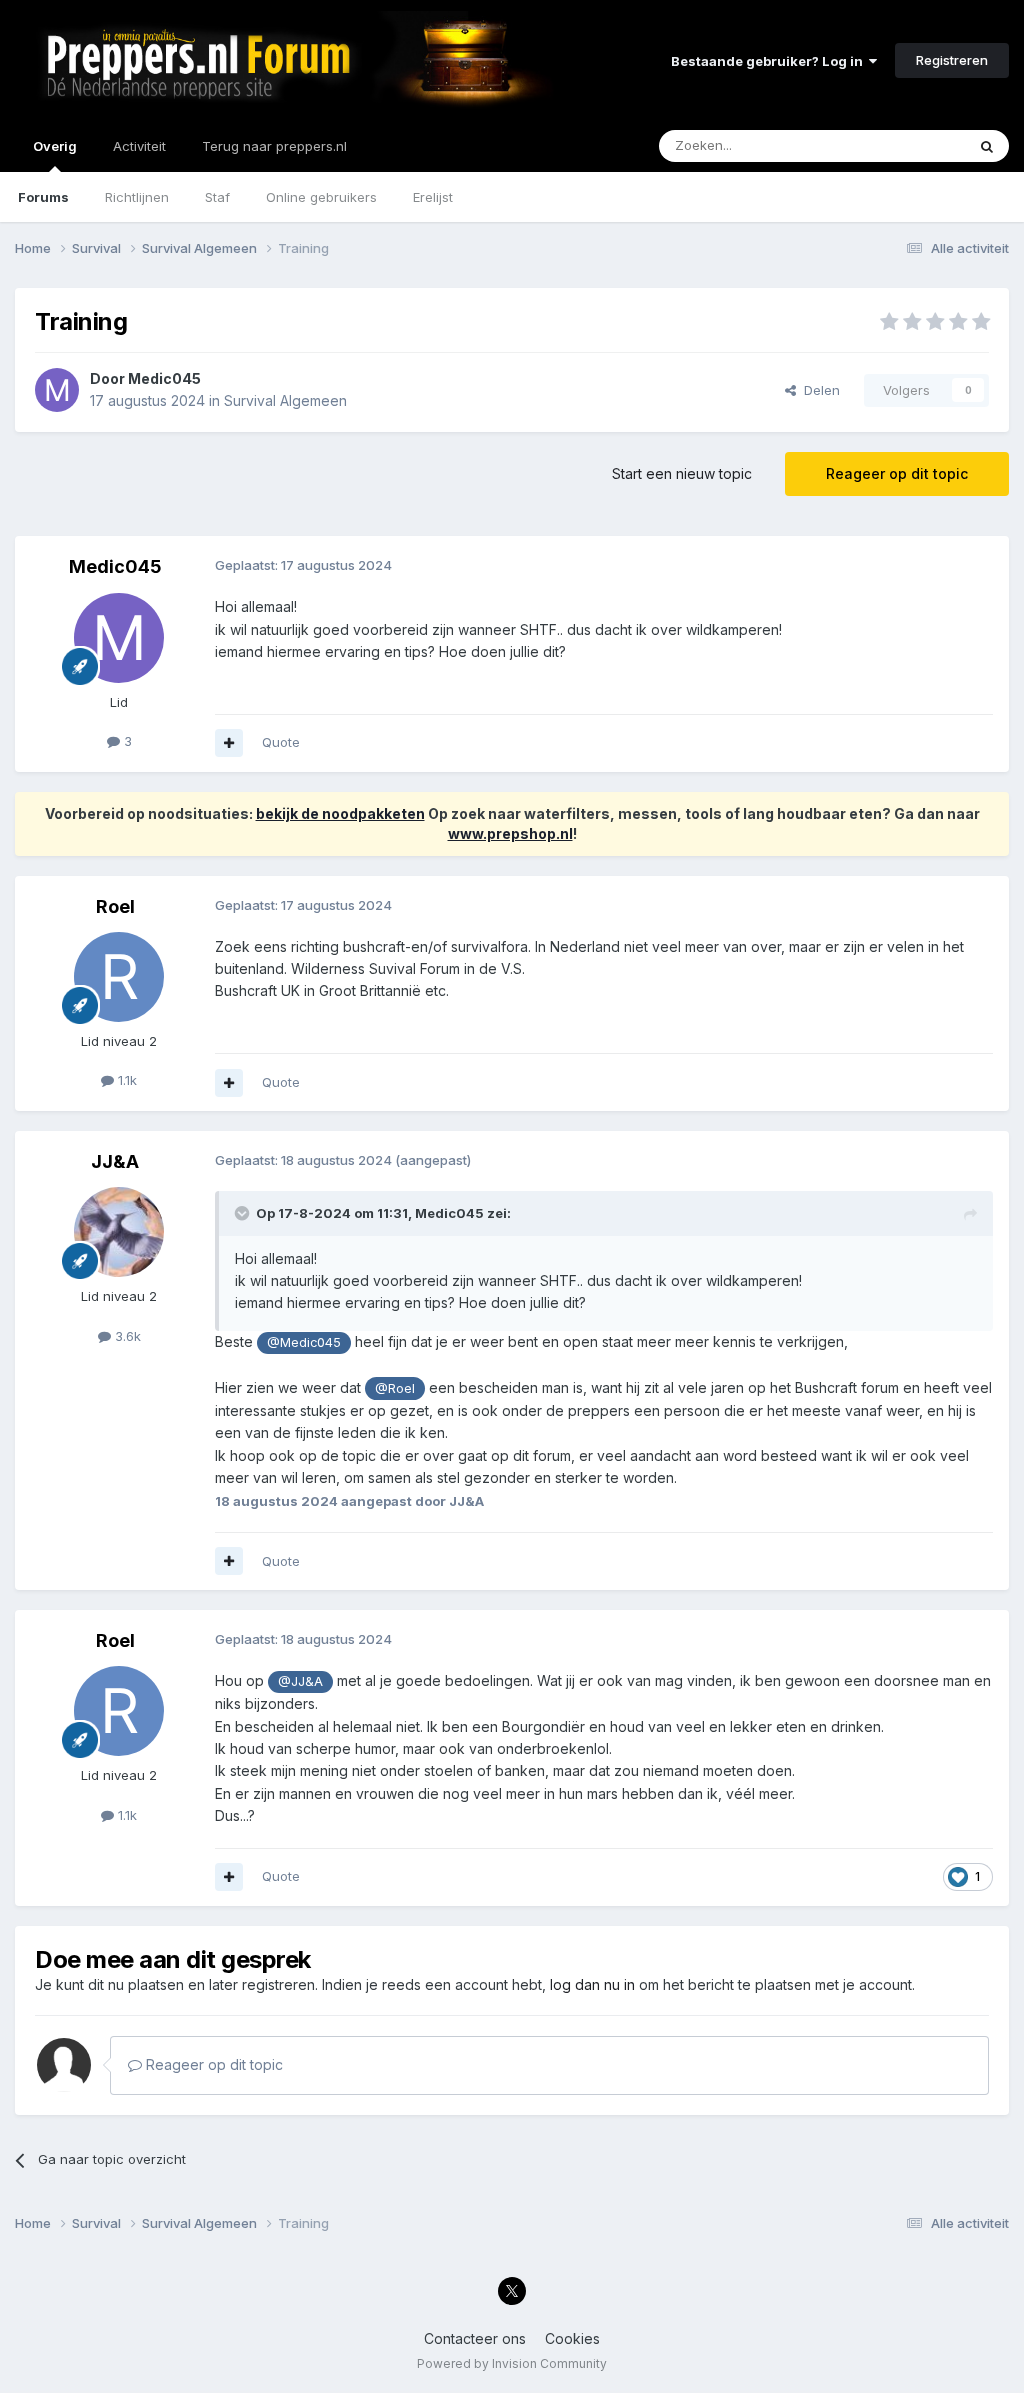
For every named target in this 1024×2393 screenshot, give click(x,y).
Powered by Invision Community (512, 2363)
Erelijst (433, 197)
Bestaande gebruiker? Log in (770, 61)
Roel (115, 906)
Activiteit (139, 146)
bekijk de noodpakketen (340, 813)
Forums (43, 197)
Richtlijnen (137, 197)
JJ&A (115, 1161)
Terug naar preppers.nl (274, 146)
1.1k (125, 1080)
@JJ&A (300, 1681)
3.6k (126, 1336)
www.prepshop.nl (510, 833)
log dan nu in (592, 1984)
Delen (818, 390)
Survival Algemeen (285, 400)
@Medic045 (304, 1342)
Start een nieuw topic (682, 473)
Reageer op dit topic (897, 473)
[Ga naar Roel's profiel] (119, 977)
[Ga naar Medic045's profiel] (57, 390)
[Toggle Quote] (244, 1213)
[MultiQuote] (229, 743)
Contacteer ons (475, 2338)
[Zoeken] (987, 146)
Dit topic (913, 145)
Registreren (952, 60)
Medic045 (164, 378)
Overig (55, 146)
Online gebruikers (321, 197)
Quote (281, 742)
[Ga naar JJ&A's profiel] (119, 1232)
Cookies (572, 2338)
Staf (217, 197)
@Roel (395, 1388)
